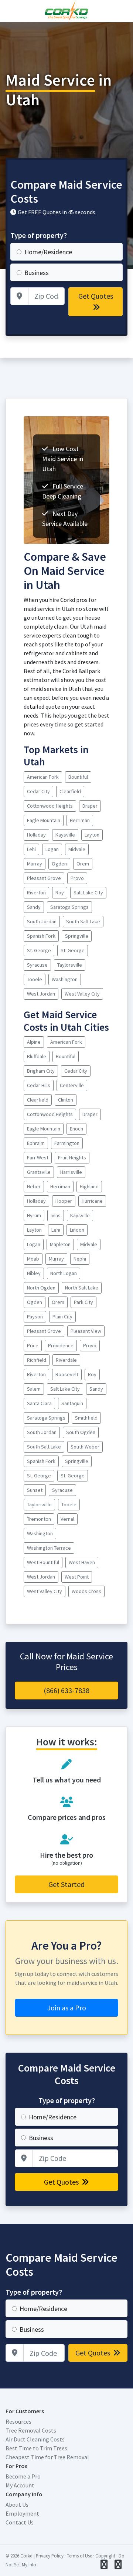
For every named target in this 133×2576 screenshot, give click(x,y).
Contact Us (20, 2522)
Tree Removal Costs (31, 2430)
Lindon (77, 1230)
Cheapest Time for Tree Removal (47, 2457)
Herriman (80, 820)
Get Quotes (96, 296)
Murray (35, 864)
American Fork (43, 777)
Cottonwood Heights (50, 806)
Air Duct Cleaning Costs (35, 2439)
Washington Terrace (49, 1548)
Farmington (67, 1143)
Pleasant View (86, 1331)
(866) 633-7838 (66, 1690)
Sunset (35, 1490)
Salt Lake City (88, 893)
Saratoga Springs (69, 907)
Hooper (64, 1201)
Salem (34, 1389)
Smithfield (86, 1418)
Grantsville (39, 1172)
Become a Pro (23, 2476)
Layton (92, 835)
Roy (60, 893)
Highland (89, 1186)
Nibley (34, 1273)
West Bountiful (43, 1562)
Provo (77, 878)
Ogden (59, 864)
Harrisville (71, 1172)
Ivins (56, 1215)
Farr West (38, 1158)
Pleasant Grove (44, 878)
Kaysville (65, 835)
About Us (17, 2504)
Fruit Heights (72, 1158)
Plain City (62, 1317)
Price (33, 1345)
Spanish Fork (41, 936)
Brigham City (41, 1071)
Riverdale (66, 1360)
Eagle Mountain (44, 820)
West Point (77, 1577)
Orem (83, 864)
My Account (20, 2485)
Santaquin (72, 1403)
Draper (90, 806)
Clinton (66, 1100)
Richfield (37, 1360)
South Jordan (42, 921)
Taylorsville (70, 965)
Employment (22, 2513)
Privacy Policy (50, 2556)
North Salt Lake (82, 1288)
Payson (35, 1317)
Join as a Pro (67, 2008)
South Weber (85, 1447)
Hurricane (92, 1201)
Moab (33, 1259)
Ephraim (36, 1143)
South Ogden (81, 1432)
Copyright (105, 2556)
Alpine (34, 1042)
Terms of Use (79, 2556)
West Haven (82, 1562)
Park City (83, 1302)
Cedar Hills (39, 1085)
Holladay (36, 835)
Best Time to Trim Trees (36, 2448)
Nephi (80, 1259)
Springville (77, 936)
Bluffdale (37, 1056)
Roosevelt (67, 1374)
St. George (39, 950)
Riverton (36, 893)
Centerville (72, 1085)
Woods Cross (86, 1591)
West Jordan (41, 994)
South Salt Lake (83, 921)
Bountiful (78, 777)
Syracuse (37, 965)
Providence (61, 1345)
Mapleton (60, 1244)
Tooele (35, 979)
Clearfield (70, 791)
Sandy (34, 907)
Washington (65, 979)
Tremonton (39, 1519)
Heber (34, 1186)
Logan (52, 849)
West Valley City (82, 994)
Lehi (31, 849)
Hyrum (34, 1215)
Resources (18, 2421)
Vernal (67, 1519)
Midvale (77, 849)
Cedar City (38, 791)
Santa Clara (39, 1403)
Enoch (76, 1129)
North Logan (64, 1273)
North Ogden (41, 1288)
